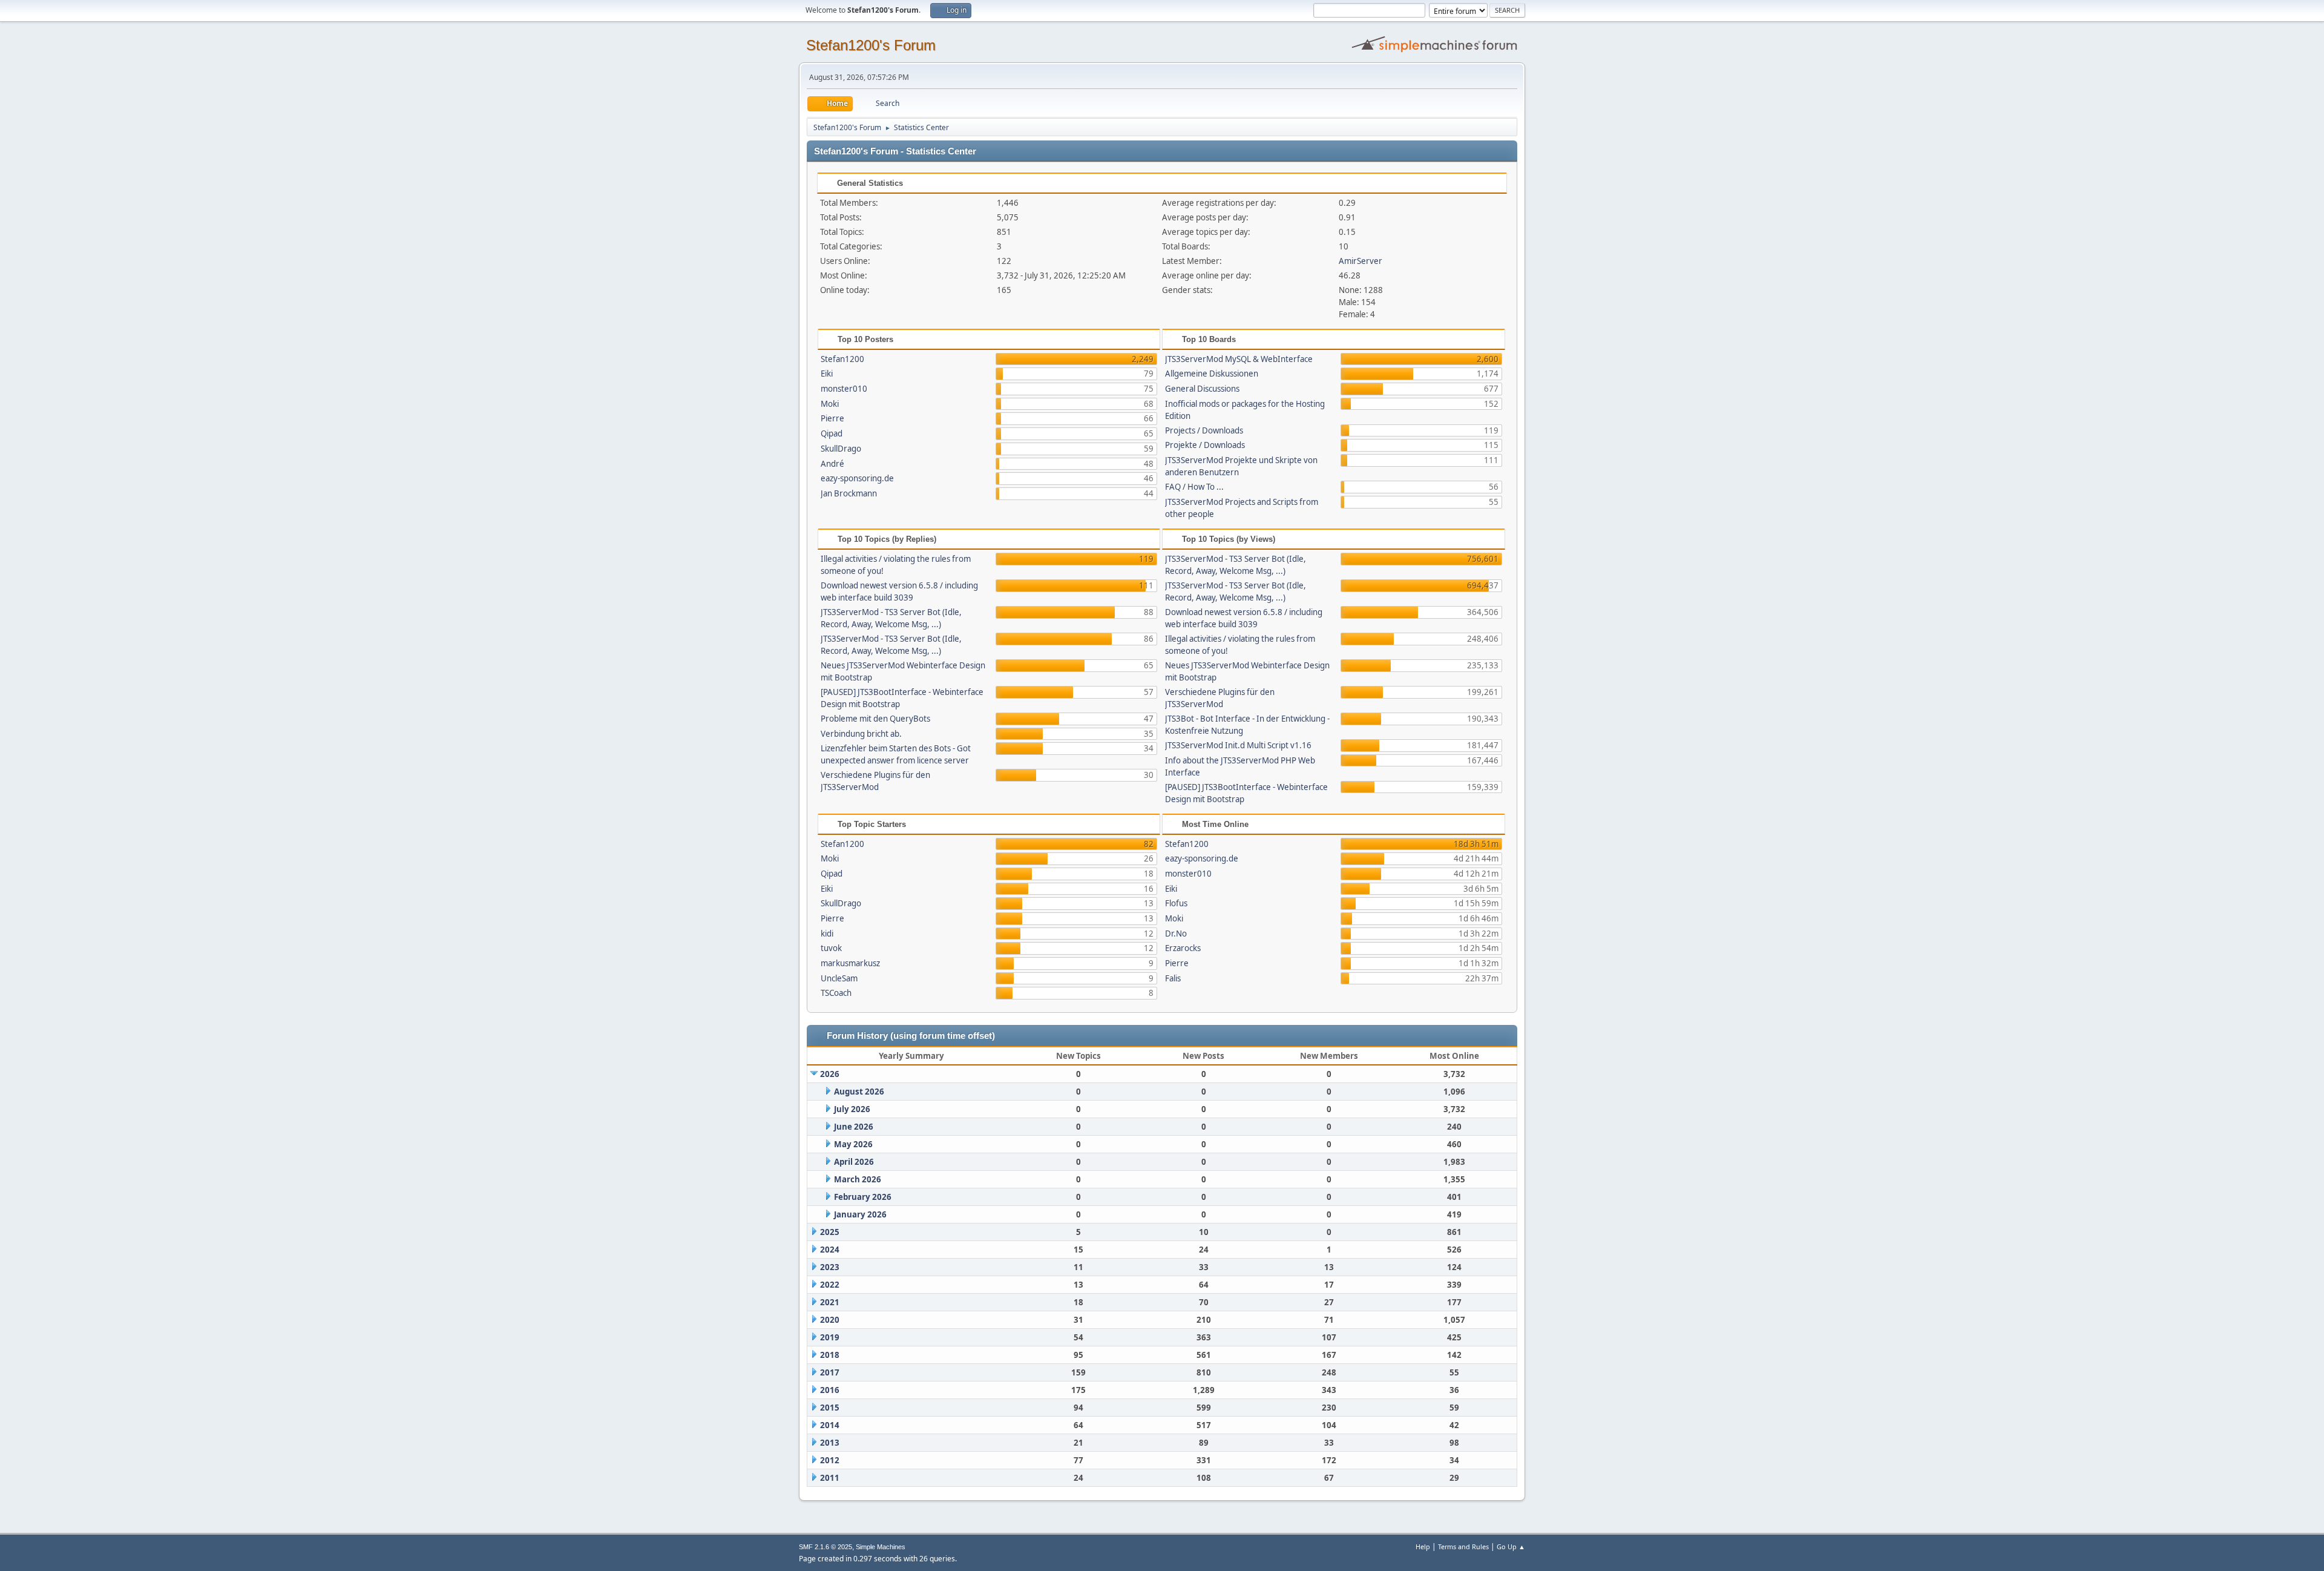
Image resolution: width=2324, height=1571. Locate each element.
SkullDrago (841, 449)
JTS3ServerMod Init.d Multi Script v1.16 (1238, 745)
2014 (830, 1425)
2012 (830, 1460)
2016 (830, 1390)
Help (1423, 1546)
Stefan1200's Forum (871, 45)
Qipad (832, 433)
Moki (830, 404)
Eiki (827, 374)
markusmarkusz (850, 963)
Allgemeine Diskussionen (1212, 374)
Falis (1173, 978)
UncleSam (839, 978)
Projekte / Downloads (1205, 445)
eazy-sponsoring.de (857, 478)
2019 (830, 1337)
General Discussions (1202, 389)
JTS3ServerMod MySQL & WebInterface (1239, 359)
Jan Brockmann (849, 493)
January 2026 (860, 1214)
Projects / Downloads (1204, 430)
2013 (830, 1443)
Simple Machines (881, 1547)
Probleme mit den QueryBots (875, 719)
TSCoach (836, 993)
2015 (830, 1408)
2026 (830, 1074)
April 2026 (854, 1162)
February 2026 (863, 1197)
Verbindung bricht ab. (861, 734)
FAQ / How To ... (1194, 487)
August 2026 (859, 1092)
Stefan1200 (842, 359)
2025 (830, 1232)
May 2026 (853, 1144)
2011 (830, 1478)
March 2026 (858, 1179)
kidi (827, 934)
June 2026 (854, 1127)
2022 (830, 1285)
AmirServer (1361, 261)
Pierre (832, 418)
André (832, 464)
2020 (830, 1320)
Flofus (1176, 903)
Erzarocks (1183, 948)
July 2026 (852, 1109)
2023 (830, 1267)
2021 (830, 1302)
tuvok (831, 948)
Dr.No (1176, 934)
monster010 (844, 389)
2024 (830, 1250)
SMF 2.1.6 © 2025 (826, 1547)
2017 (830, 1372)
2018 (830, 1355)
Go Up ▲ (1511, 1546)
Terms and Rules (1463, 1546)
